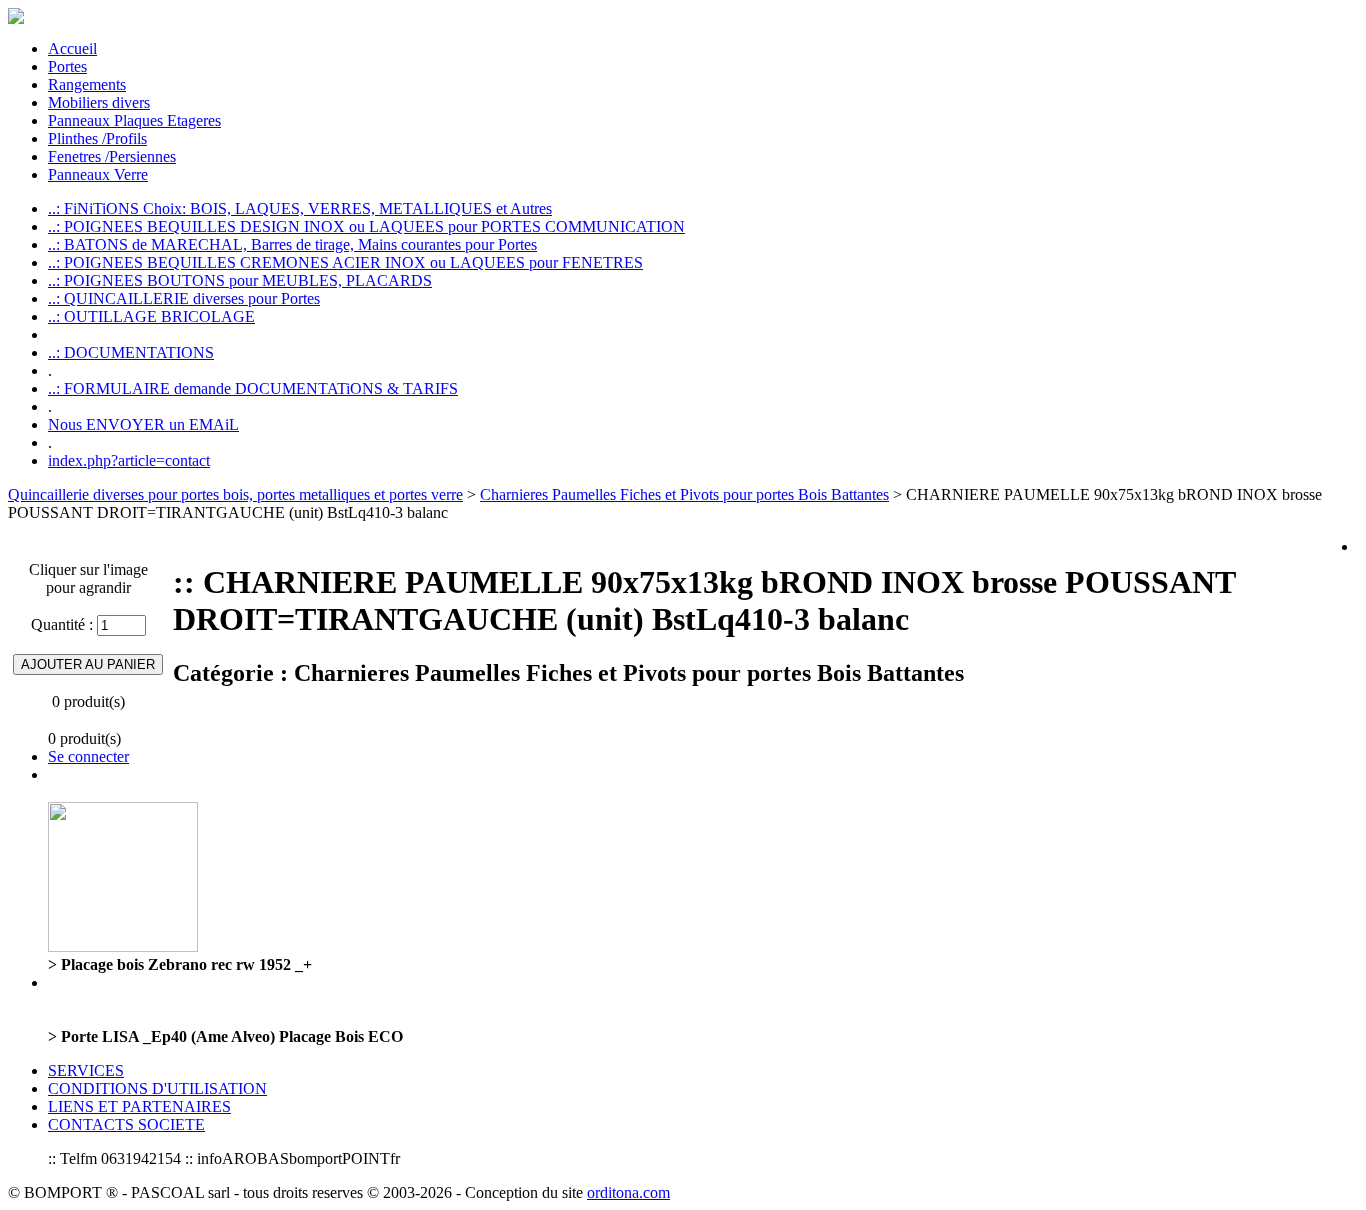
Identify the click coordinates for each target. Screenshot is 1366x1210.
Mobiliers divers (99, 102)
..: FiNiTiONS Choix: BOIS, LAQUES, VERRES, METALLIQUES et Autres (300, 208)
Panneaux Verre (98, 174)
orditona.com (628, 1192)
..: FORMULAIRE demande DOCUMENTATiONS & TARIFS (253, 388)
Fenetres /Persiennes (112, 156)
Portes (67, 66)
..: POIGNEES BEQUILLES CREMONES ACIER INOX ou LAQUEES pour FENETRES (345, 262)
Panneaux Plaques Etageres (134, 120)
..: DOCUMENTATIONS (131, 352)
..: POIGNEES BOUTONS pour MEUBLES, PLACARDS (240, 280)
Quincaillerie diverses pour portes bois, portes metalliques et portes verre (235, 494)
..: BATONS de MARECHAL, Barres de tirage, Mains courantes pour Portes (292, 244)
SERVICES (86, 1070)
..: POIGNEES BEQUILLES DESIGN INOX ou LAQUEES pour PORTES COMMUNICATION (366, 226)
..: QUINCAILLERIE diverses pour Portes (184, 298)
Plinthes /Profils (97, 138)
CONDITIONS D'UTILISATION (157, 1088)
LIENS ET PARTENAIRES (139, 1106)
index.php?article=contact (129, 460)
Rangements (87, 84)
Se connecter (88, 756)
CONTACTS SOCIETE (126, 1124)
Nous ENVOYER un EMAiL (143, 424)
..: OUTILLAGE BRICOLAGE (151, 316)
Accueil (72, 48)
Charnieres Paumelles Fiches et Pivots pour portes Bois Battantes (684, 494)
